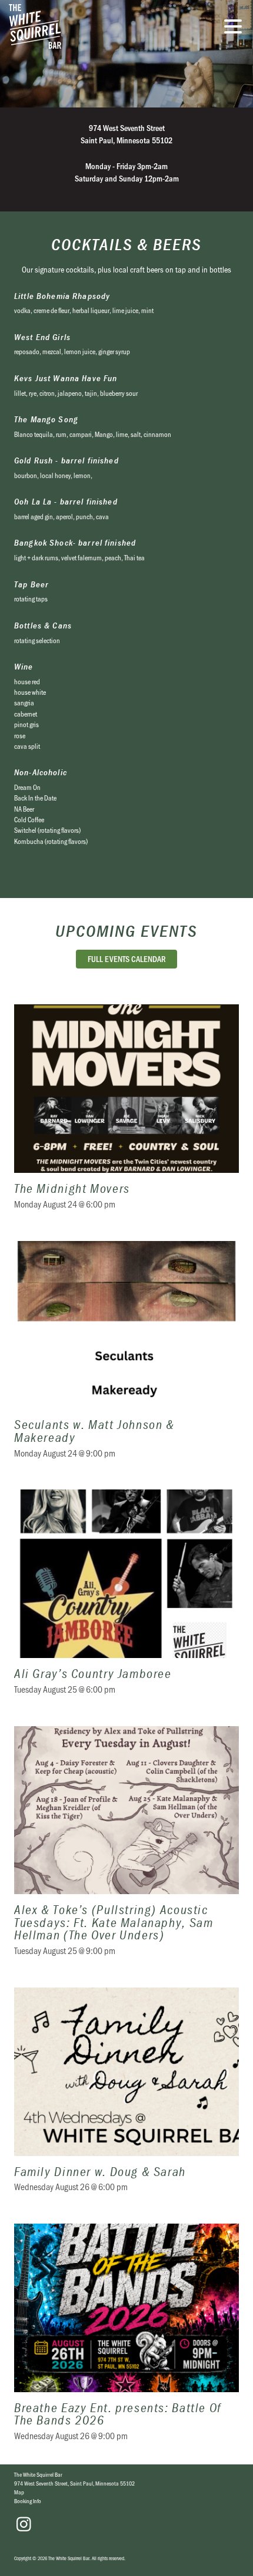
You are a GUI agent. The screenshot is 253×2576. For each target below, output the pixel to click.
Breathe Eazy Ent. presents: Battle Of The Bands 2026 (126, 2340)
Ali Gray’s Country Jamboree (126, 1599)
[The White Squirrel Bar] (79, 26)
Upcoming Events (126, 931)
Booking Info (28, 2501)
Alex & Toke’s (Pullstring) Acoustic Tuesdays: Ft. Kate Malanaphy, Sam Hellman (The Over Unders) (126, 1849)
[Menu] (236, 28)
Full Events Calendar (127, 959)
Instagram (24, 2524)
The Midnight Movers (126, 1114)
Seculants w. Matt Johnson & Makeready (126, 1357)
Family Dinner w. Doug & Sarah (126, 2097)
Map (19, 2492)
